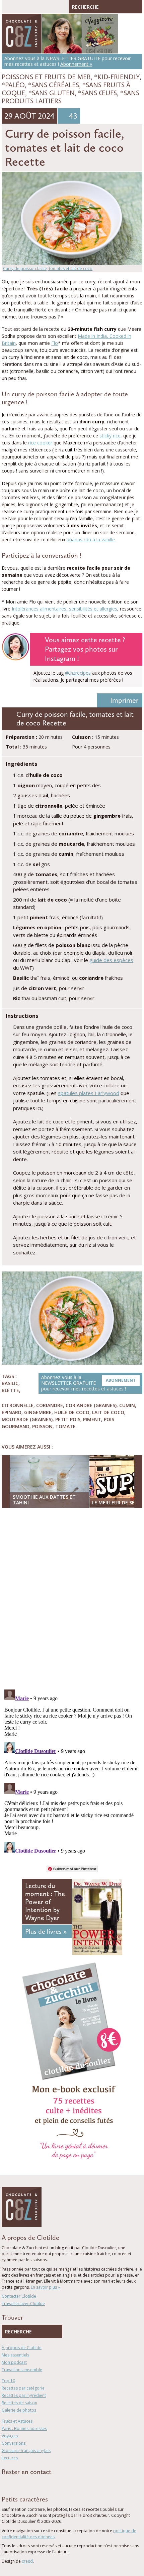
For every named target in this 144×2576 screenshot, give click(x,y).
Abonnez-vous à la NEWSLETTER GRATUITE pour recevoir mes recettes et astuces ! (88, 1383)
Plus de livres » (46, 1931)
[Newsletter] (43, 2484)
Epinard (12, 1412)
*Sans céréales (54, 85)
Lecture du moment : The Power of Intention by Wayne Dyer (45, 1902)
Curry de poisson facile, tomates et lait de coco (48, 268)
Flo (55, 343)
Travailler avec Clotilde (23, 2303)
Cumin (127, 1405)
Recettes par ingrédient (24, 2395)
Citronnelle (18, 1405)
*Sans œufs (97, 93)
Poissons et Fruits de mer (46, 77)
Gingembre (38, 1412)
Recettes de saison (19, 2403)
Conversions (14, 2443)
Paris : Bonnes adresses (24, 2428)
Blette (10, 1390)
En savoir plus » (45, 2287)
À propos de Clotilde (22, 2348)
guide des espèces (111, 960)
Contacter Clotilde (19, 2296)
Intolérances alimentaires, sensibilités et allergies (64, 609)
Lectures (10, 2458)
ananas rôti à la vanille (91, 539)
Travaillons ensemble (22, 2370)
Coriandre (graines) (91, 1405)
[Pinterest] (23, 2484)
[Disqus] (72, 1599)
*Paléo (13, 85)
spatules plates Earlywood (89, 1093)
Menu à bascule (8, 7)
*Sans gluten (52, 93)
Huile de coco (72, 1412)
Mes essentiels (15, 2355)
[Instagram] (32, 2484)
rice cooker (40, 443)
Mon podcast (14, 2362)
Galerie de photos (19, 2410)
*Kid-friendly (117, 77)
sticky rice (110, 436)
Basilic (10, 1383)
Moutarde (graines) (27, 1419)
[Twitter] (13, 2484)
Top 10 (8, 2381)
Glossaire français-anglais (26, 2451)
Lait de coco (108, 1412)
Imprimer (124, 700)
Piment (92, 1419)
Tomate (65, 1426)
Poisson (42, 1426)
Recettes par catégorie (23, 2388)
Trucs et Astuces (17, 2421)
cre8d (27, 2561)
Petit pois (68, 1419)
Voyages (10, 2436)
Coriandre (50, 1405)
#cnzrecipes (78, 673)
